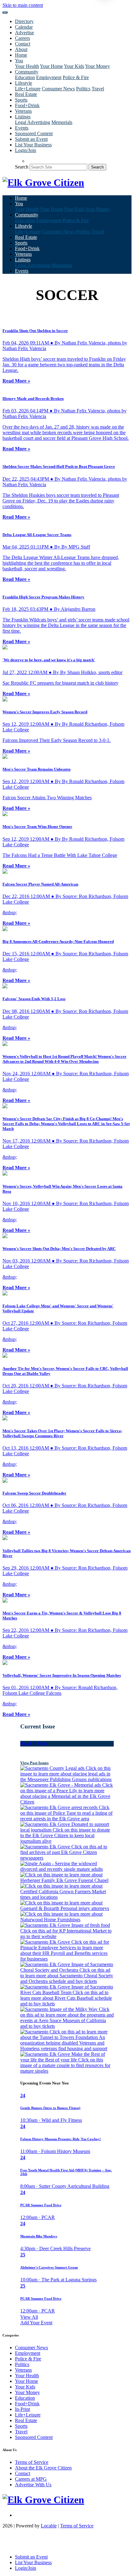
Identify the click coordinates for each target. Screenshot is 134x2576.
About (21, 49)
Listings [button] (23, 117)
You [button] (19, 61)
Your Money (98, 66)
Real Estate (26, 94)
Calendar (24, 27)
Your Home (51, 66)
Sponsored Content (34, 133)
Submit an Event (31, 139)
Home (21, 55)
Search (22, 167)
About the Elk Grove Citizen (43, 2468)
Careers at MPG (31, 2479)
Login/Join (26, 150)
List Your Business (33, 145)
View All (29, 2317)
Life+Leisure (28, 89)
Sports (21, 100)
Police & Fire (76, 77)
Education (25, 77)
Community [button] (27, 72)
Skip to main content (23, 5)
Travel (98, 89)
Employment (49, 77)
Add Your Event (36, 2323)
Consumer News (58, 89)
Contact (23, 44)
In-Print (22, 2409)
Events (22, 128)
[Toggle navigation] (5, 12)
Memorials (62, 122)
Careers (22, 38)
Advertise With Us (33, 2485)
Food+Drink (27, 105)
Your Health (27, 66)
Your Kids (74, 66)
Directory (24, 21)
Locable (49, 2526)
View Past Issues (34, 1763)
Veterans (23, 111)
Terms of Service (32, 2462)
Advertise (24, 33)
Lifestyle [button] (24, 83)
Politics (83, 89)
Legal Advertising (33, 122)
